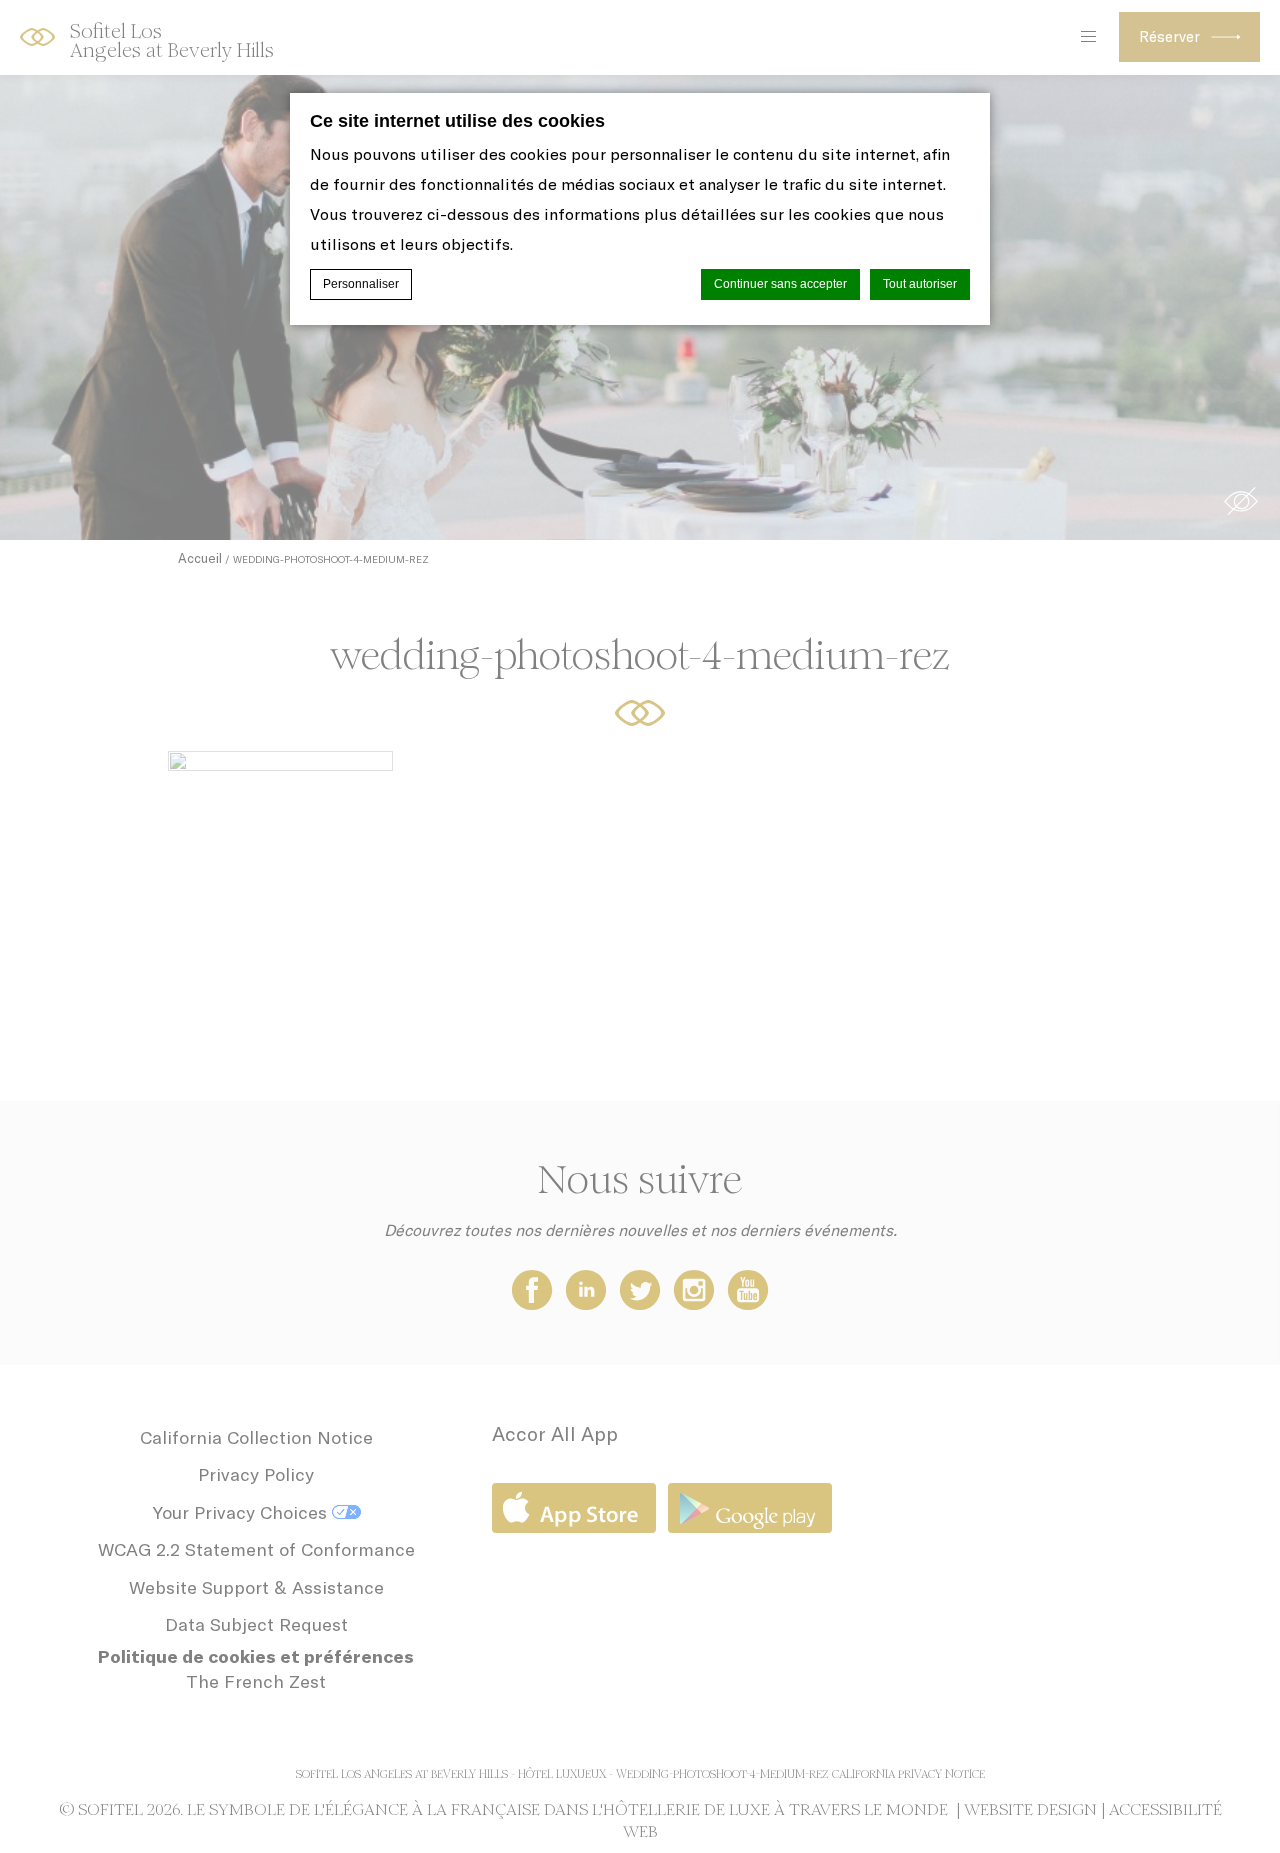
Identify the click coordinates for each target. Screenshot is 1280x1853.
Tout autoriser (920, 284)
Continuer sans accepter (780, 284)
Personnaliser (361, 284)
